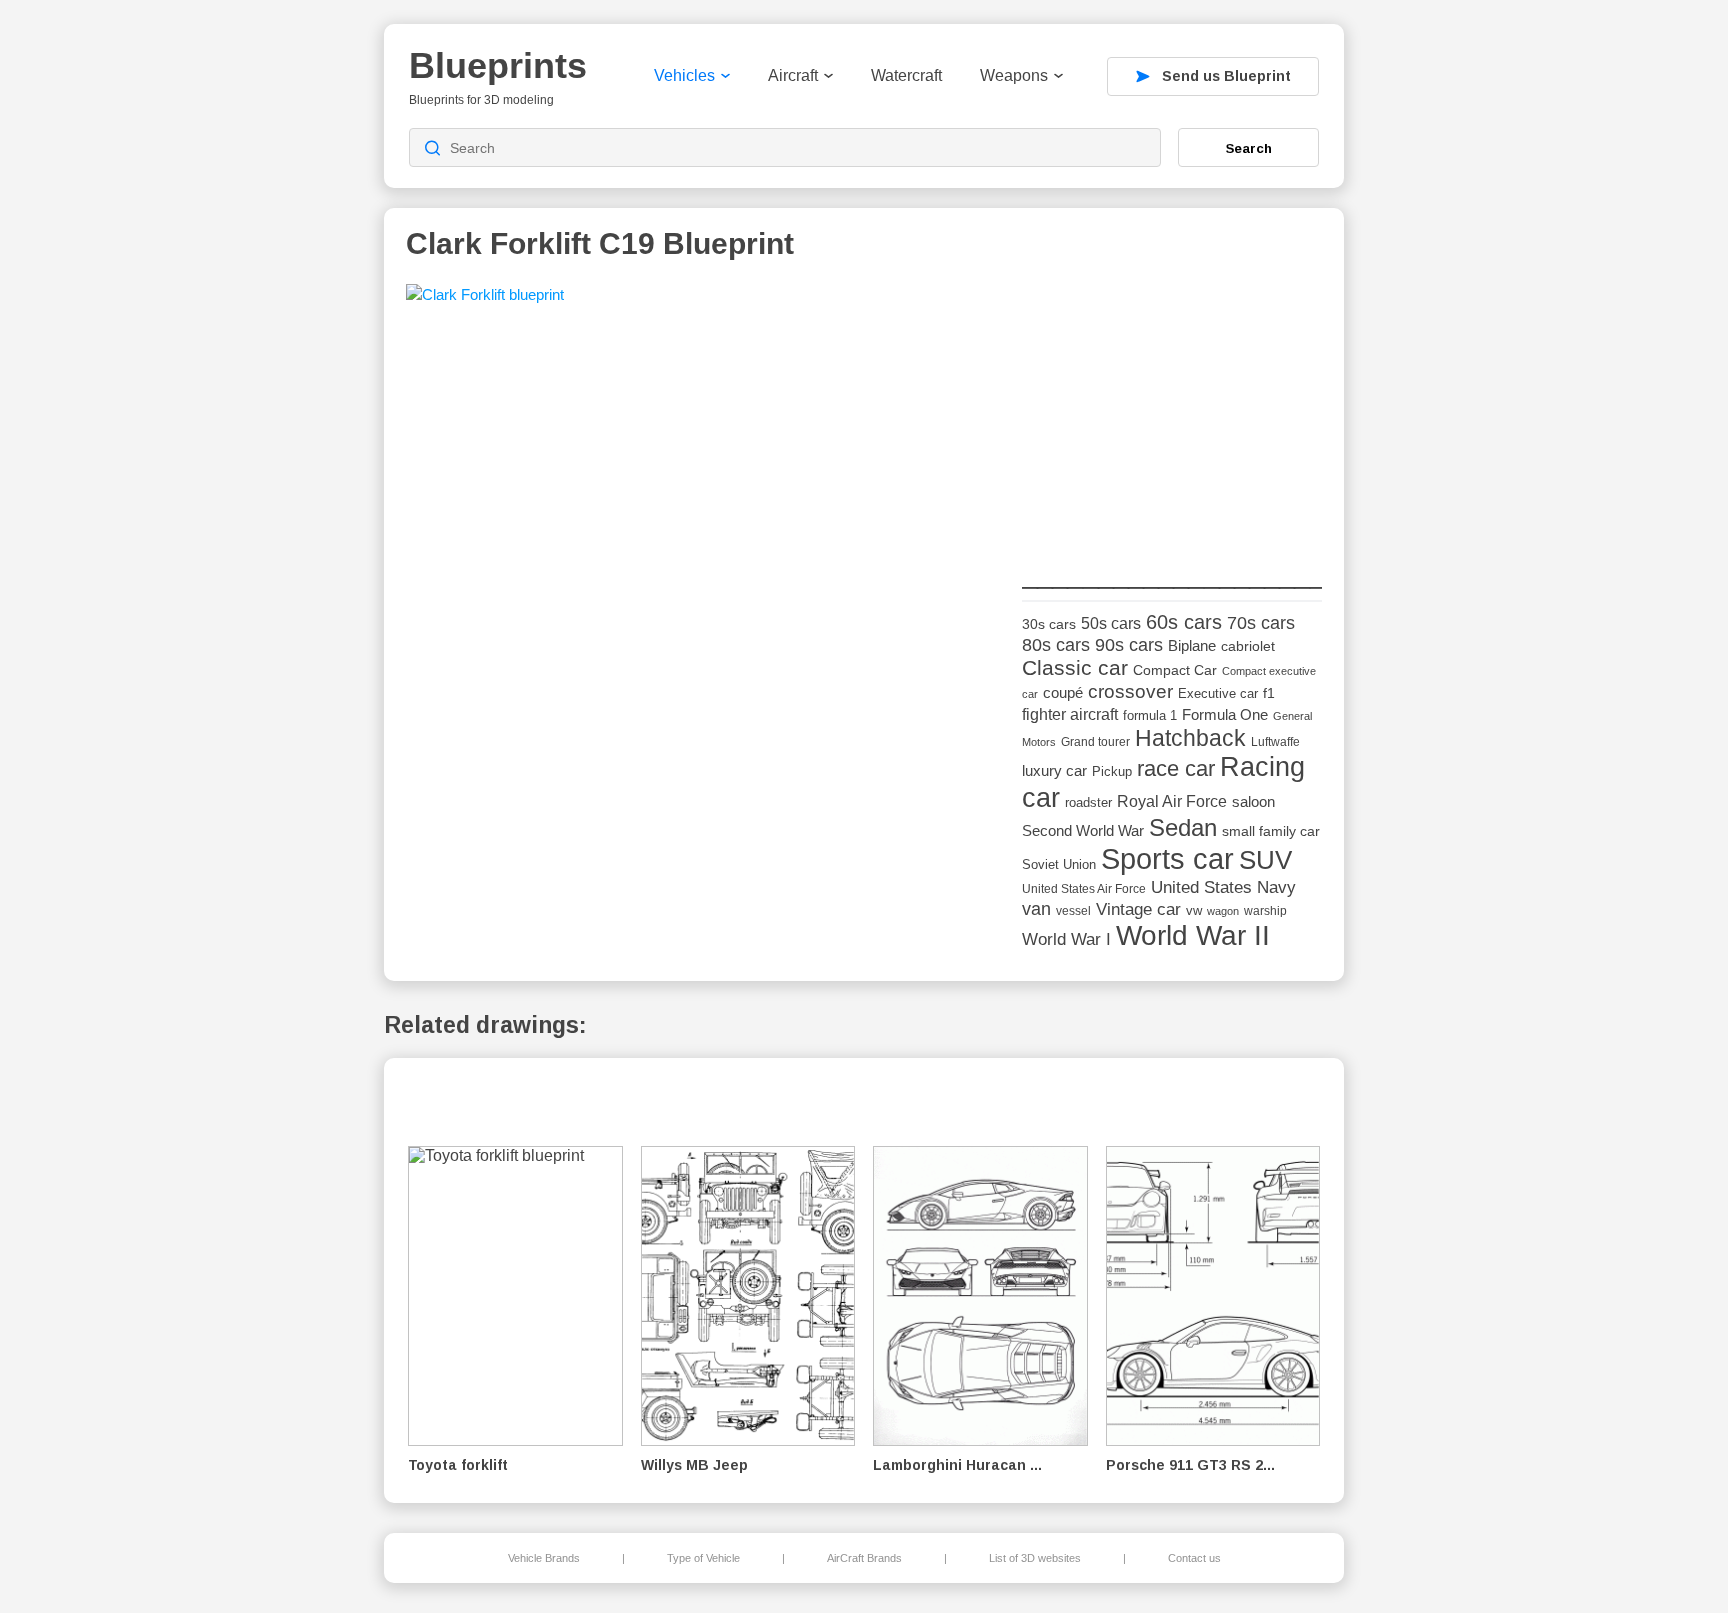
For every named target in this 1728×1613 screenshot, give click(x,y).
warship (1265, 911)
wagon (1223, 911)
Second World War (1083, 831)
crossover (1130, 691)
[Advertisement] (1172, 409)
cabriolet (1248, 646)
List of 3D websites (1035, 1558)
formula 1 (1150, 715)
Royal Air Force (1172, 801)
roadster (1088, 802)
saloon (1253, 801)
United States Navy (1223, 887)
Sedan (1183, 827)
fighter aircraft (1070, 714)
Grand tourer (1095, 741)
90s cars (1129, 645)
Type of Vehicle (703, 1558)
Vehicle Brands (544, 1558)
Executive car (1218, 693)
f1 (1269, 693)
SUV (1265, 860)
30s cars (1049, 624)
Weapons (1014, 75)
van (1036, 909)
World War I (1066, 939)
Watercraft (906, 75)
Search (1249, 148)
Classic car (1075, 668)
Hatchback (1190, 738)
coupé (1063, 692)
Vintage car (1138, 909)
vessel (1073, 911)
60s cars (1184, 622)
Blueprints (498, 65)
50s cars (1111, 623)
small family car (1271, 831)
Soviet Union (1059, 864)
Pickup (1112, 771)
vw (1194, 910)
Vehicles (684, 75)
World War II (1193, 935)
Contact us (1194, 1558)
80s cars (1056, 645)
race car (1176, 768)
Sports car (1167, 858)
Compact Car (1175, 670)
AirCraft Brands (864, 1558)
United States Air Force (1084, 888)
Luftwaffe (1275, 742)
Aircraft (793, 75)
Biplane (1192, 645)
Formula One (1225, 714)
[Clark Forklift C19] (485, 301)
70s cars (1261, 623)
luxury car (1054, 770)
